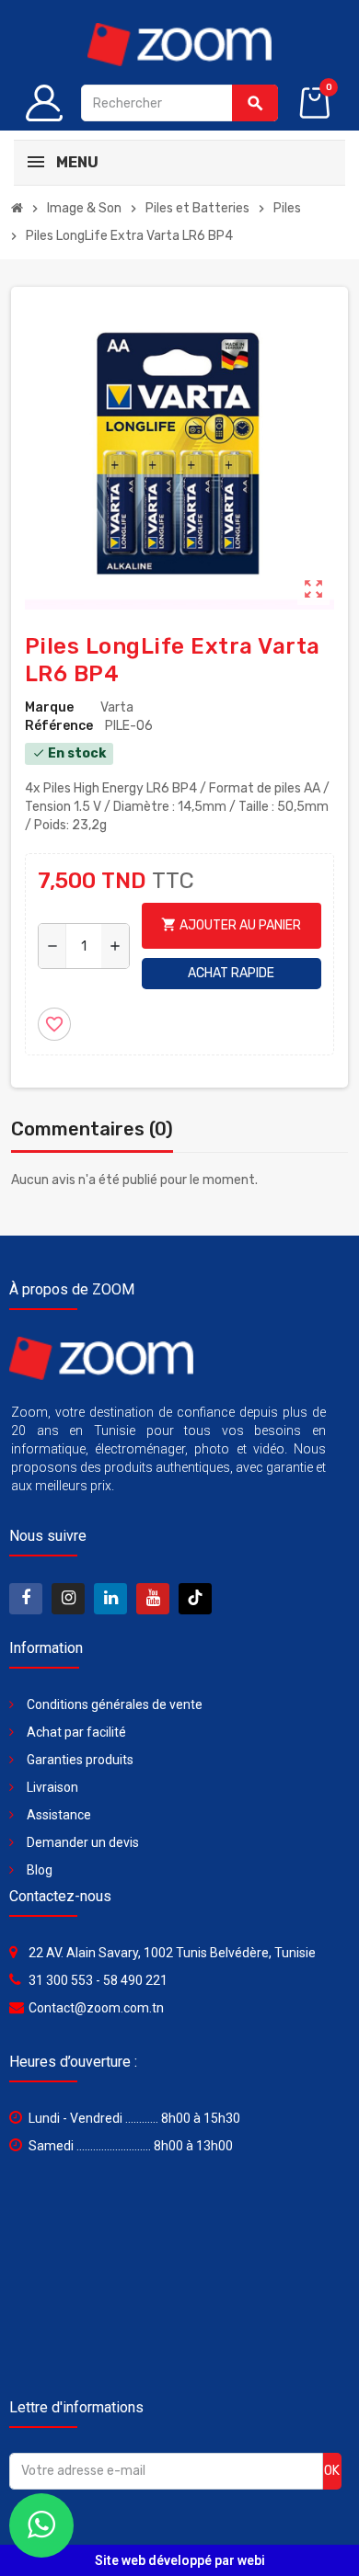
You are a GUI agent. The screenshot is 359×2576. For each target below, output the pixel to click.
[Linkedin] (110, 1599)
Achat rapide (231, 973)
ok (332, 2471)
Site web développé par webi (180, 2560)
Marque (49, 707)
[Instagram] (68, 1599)
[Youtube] (153, 1599)
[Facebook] (26, 1599)
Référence (59, 726)
